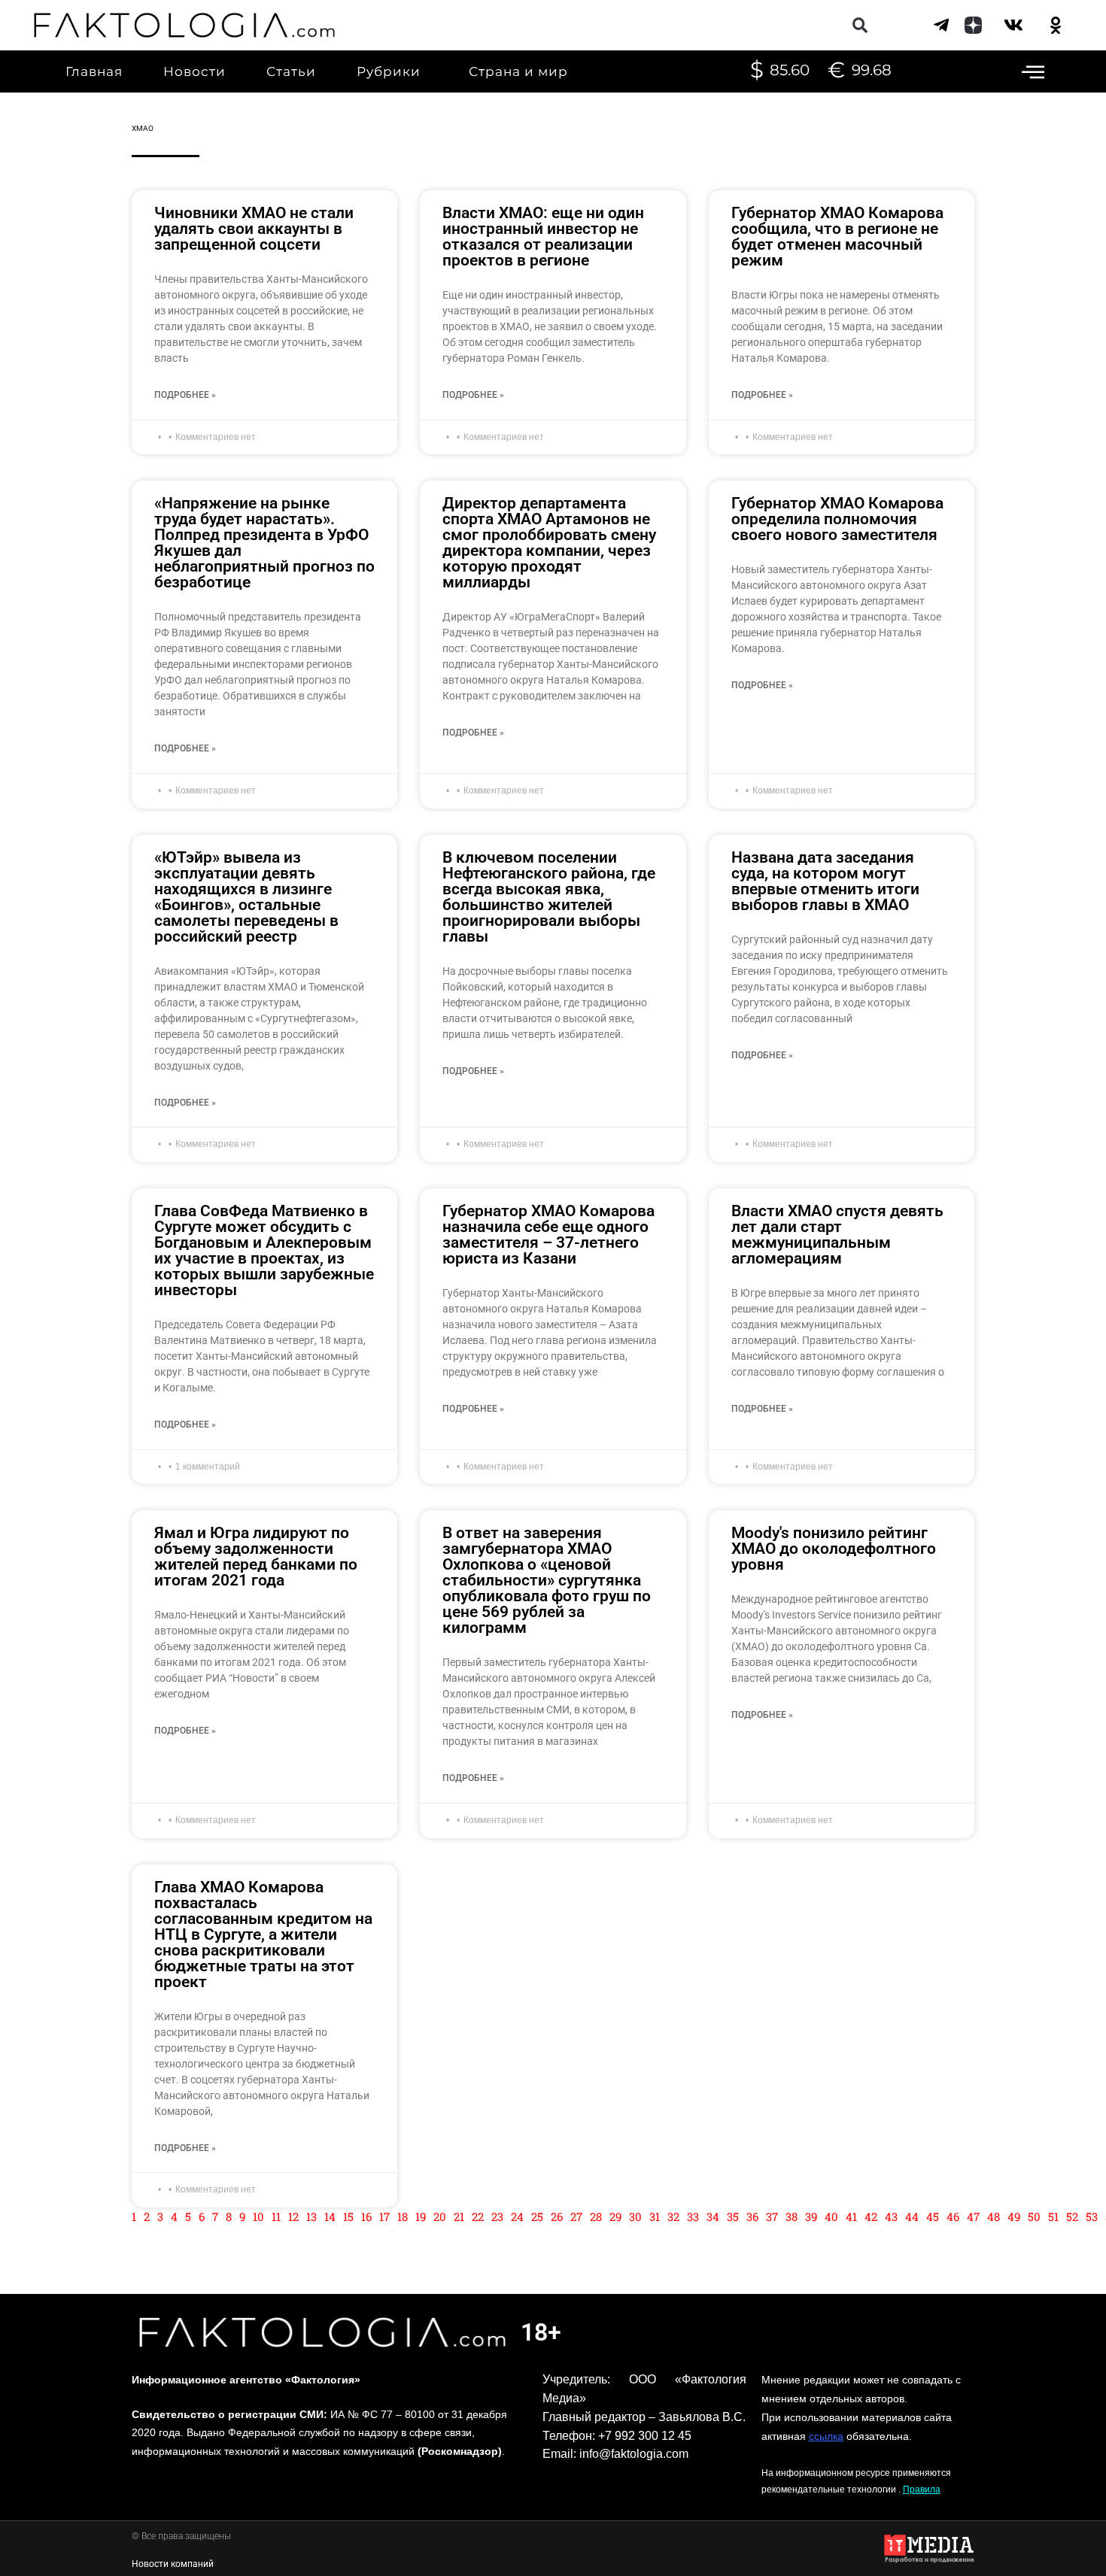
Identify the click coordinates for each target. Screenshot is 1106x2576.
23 (497, 2216)
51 (1053, 2216)
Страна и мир (518, 71)
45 (933, 2216)
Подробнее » (185, 395)
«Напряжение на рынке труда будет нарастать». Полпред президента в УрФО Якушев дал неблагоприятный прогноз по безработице (264, 543)
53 (1092, 2216)
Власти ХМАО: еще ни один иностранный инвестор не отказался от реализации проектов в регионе (543, 237)
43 (891, 2216)
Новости (194, 71)
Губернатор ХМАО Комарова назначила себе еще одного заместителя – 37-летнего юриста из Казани (548, 1235)
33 (693, 2216)
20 (440, 2216)
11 (276, 2216)
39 (811, 2216)
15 (348, 2216)
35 (733, 2216)
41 (851, 2216)
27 (576, 2216)
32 (673, 2216)
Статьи (291, 71)
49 (1014, 2216)
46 (953, 2216)
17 (384, 2216)
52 (1072, 2216)
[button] (860, 25)
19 (421, 2216)
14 (330, 2216)
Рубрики (389, 71)
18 (403, 2216)
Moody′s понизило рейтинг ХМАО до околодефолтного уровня (834, 1549)
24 (517, 2216)
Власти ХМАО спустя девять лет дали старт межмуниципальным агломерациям (837, 1235)
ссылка (826, 2436)
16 (366, 2216)
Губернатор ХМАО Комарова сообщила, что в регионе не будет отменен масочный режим (837, 237)
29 (615, 2216)
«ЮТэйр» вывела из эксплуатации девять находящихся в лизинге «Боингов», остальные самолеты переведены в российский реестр (246, 897)
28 (596, 2216)
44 (912, 2216)
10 (258, 2216)
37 (772, 2216)
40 (831, 2216)
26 (557, 2216)
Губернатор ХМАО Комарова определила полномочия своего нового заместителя (837, 519)
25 (537, 2216)
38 (792, 2216)
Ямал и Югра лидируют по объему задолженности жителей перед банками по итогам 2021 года (256, 1557)
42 (871, 2216)
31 (655, 2216)
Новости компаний (173, 2564)
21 (459, 2216)
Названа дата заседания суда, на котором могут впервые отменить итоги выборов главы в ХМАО (825, 881)
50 (1034, 2216)
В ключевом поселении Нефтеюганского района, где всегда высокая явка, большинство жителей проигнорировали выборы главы (549, 897)
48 (994, 2216)
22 (478, 2216)
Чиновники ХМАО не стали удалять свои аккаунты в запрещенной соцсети (254, 229)
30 (635, 2216)
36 (752, 2216)
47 (973, 2216)
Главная (94, 71)
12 (293, 2216)
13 (311, 2216)
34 (713, 2216)
